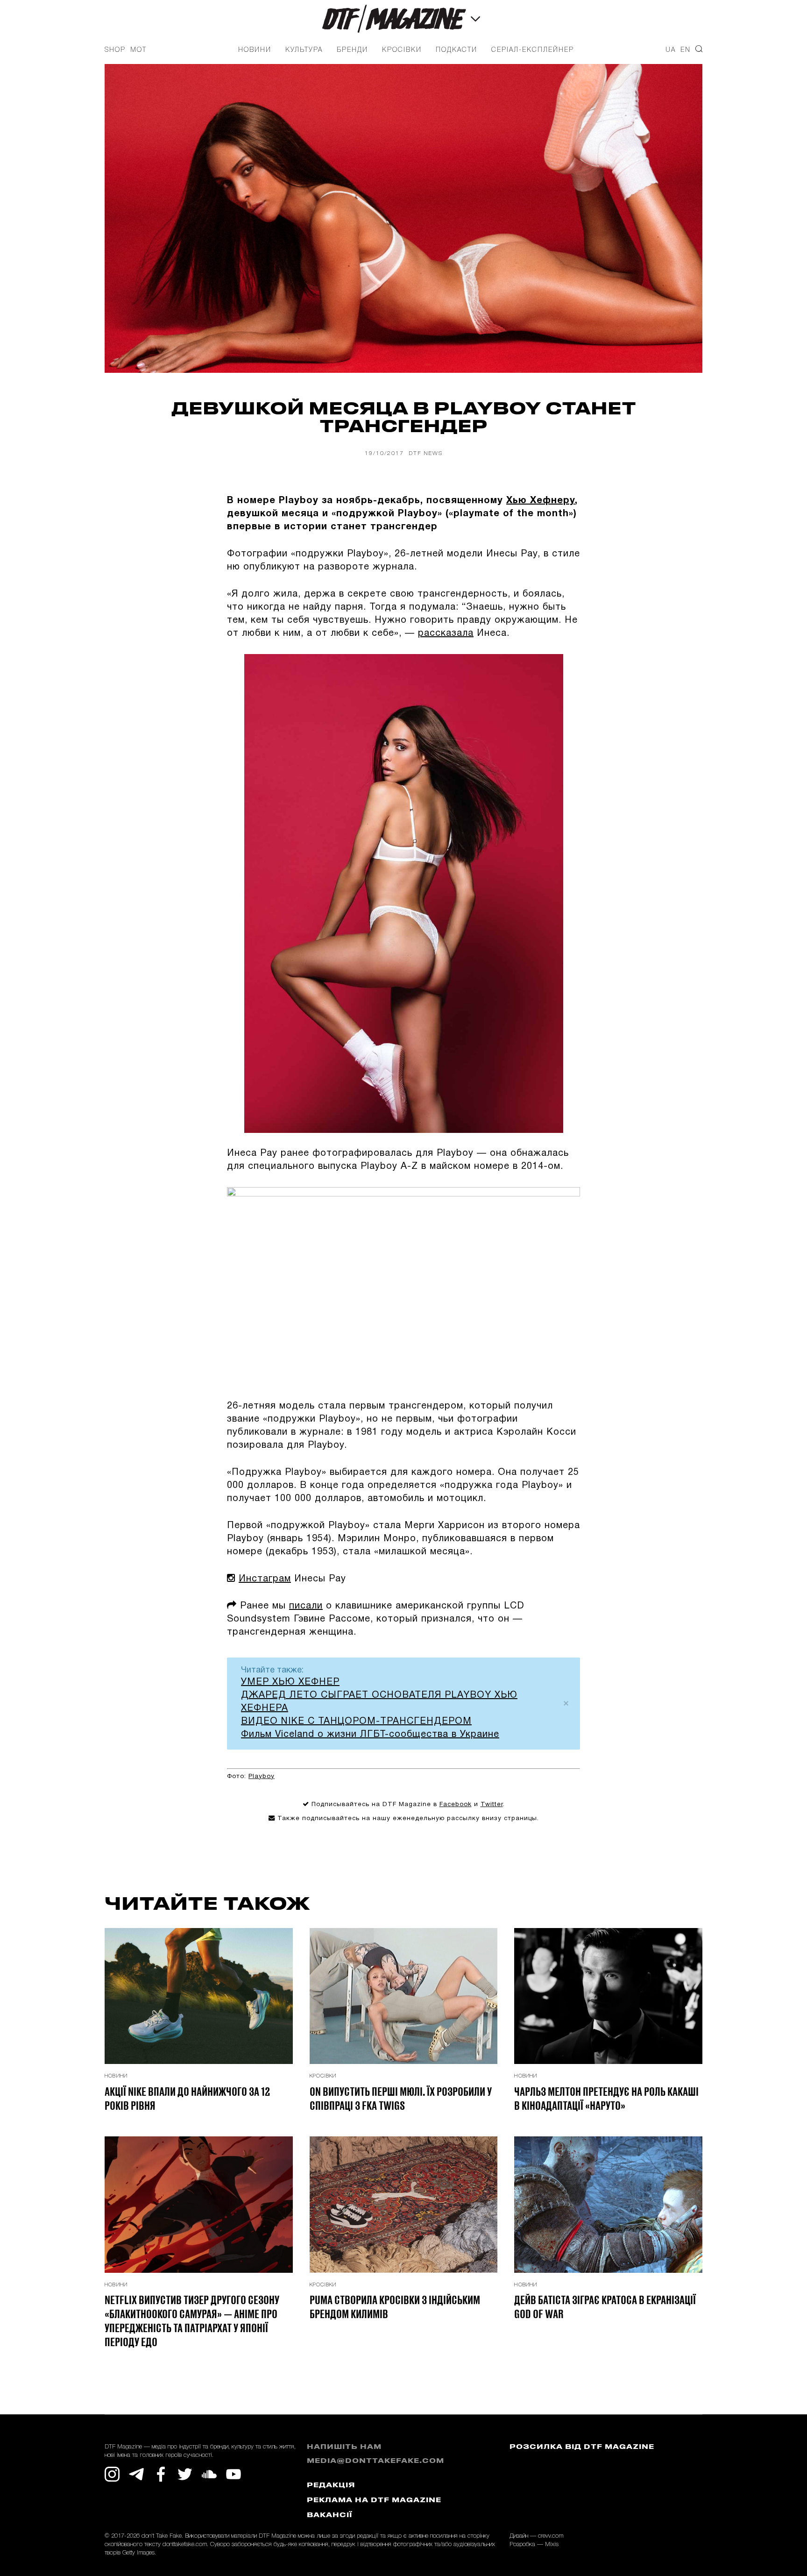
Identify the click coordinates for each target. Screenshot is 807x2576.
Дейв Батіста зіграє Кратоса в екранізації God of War (605, 2306)
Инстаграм (265, 1579)
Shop (115, 50)
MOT (138, 50)
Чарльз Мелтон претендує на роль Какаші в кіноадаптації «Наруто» (606, 2098)
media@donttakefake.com (375, 2461)
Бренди (352, 50)
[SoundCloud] (209, 2474)
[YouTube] (234, 2474)
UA (671, 50)
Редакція (331, 2486)
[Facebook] (161, 2474)
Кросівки (402, 50)
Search (699, 49)
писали (306, 1606)
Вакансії (329, 2516)
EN (686, 50)
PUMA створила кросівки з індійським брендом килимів (395, 2306)
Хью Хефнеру (541, 501)
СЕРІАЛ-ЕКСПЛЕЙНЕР (533, 50)
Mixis (552, 2544)
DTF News (426, 453)
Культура (304, 50)
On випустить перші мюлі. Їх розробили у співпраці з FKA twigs (401, 2098)
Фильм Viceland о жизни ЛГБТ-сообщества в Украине (370, 1735)
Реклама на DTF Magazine (374, 2501)
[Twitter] (185, 2474)
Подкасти (457, 50)
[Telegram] (136, 2474)
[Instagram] (112, 2474)
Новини (255, 50)
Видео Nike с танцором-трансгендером (356, 1722)
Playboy (262, 1776)
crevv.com (551, 2536)
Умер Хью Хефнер (290, 1682)
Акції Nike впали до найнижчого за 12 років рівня (187, 2098)
